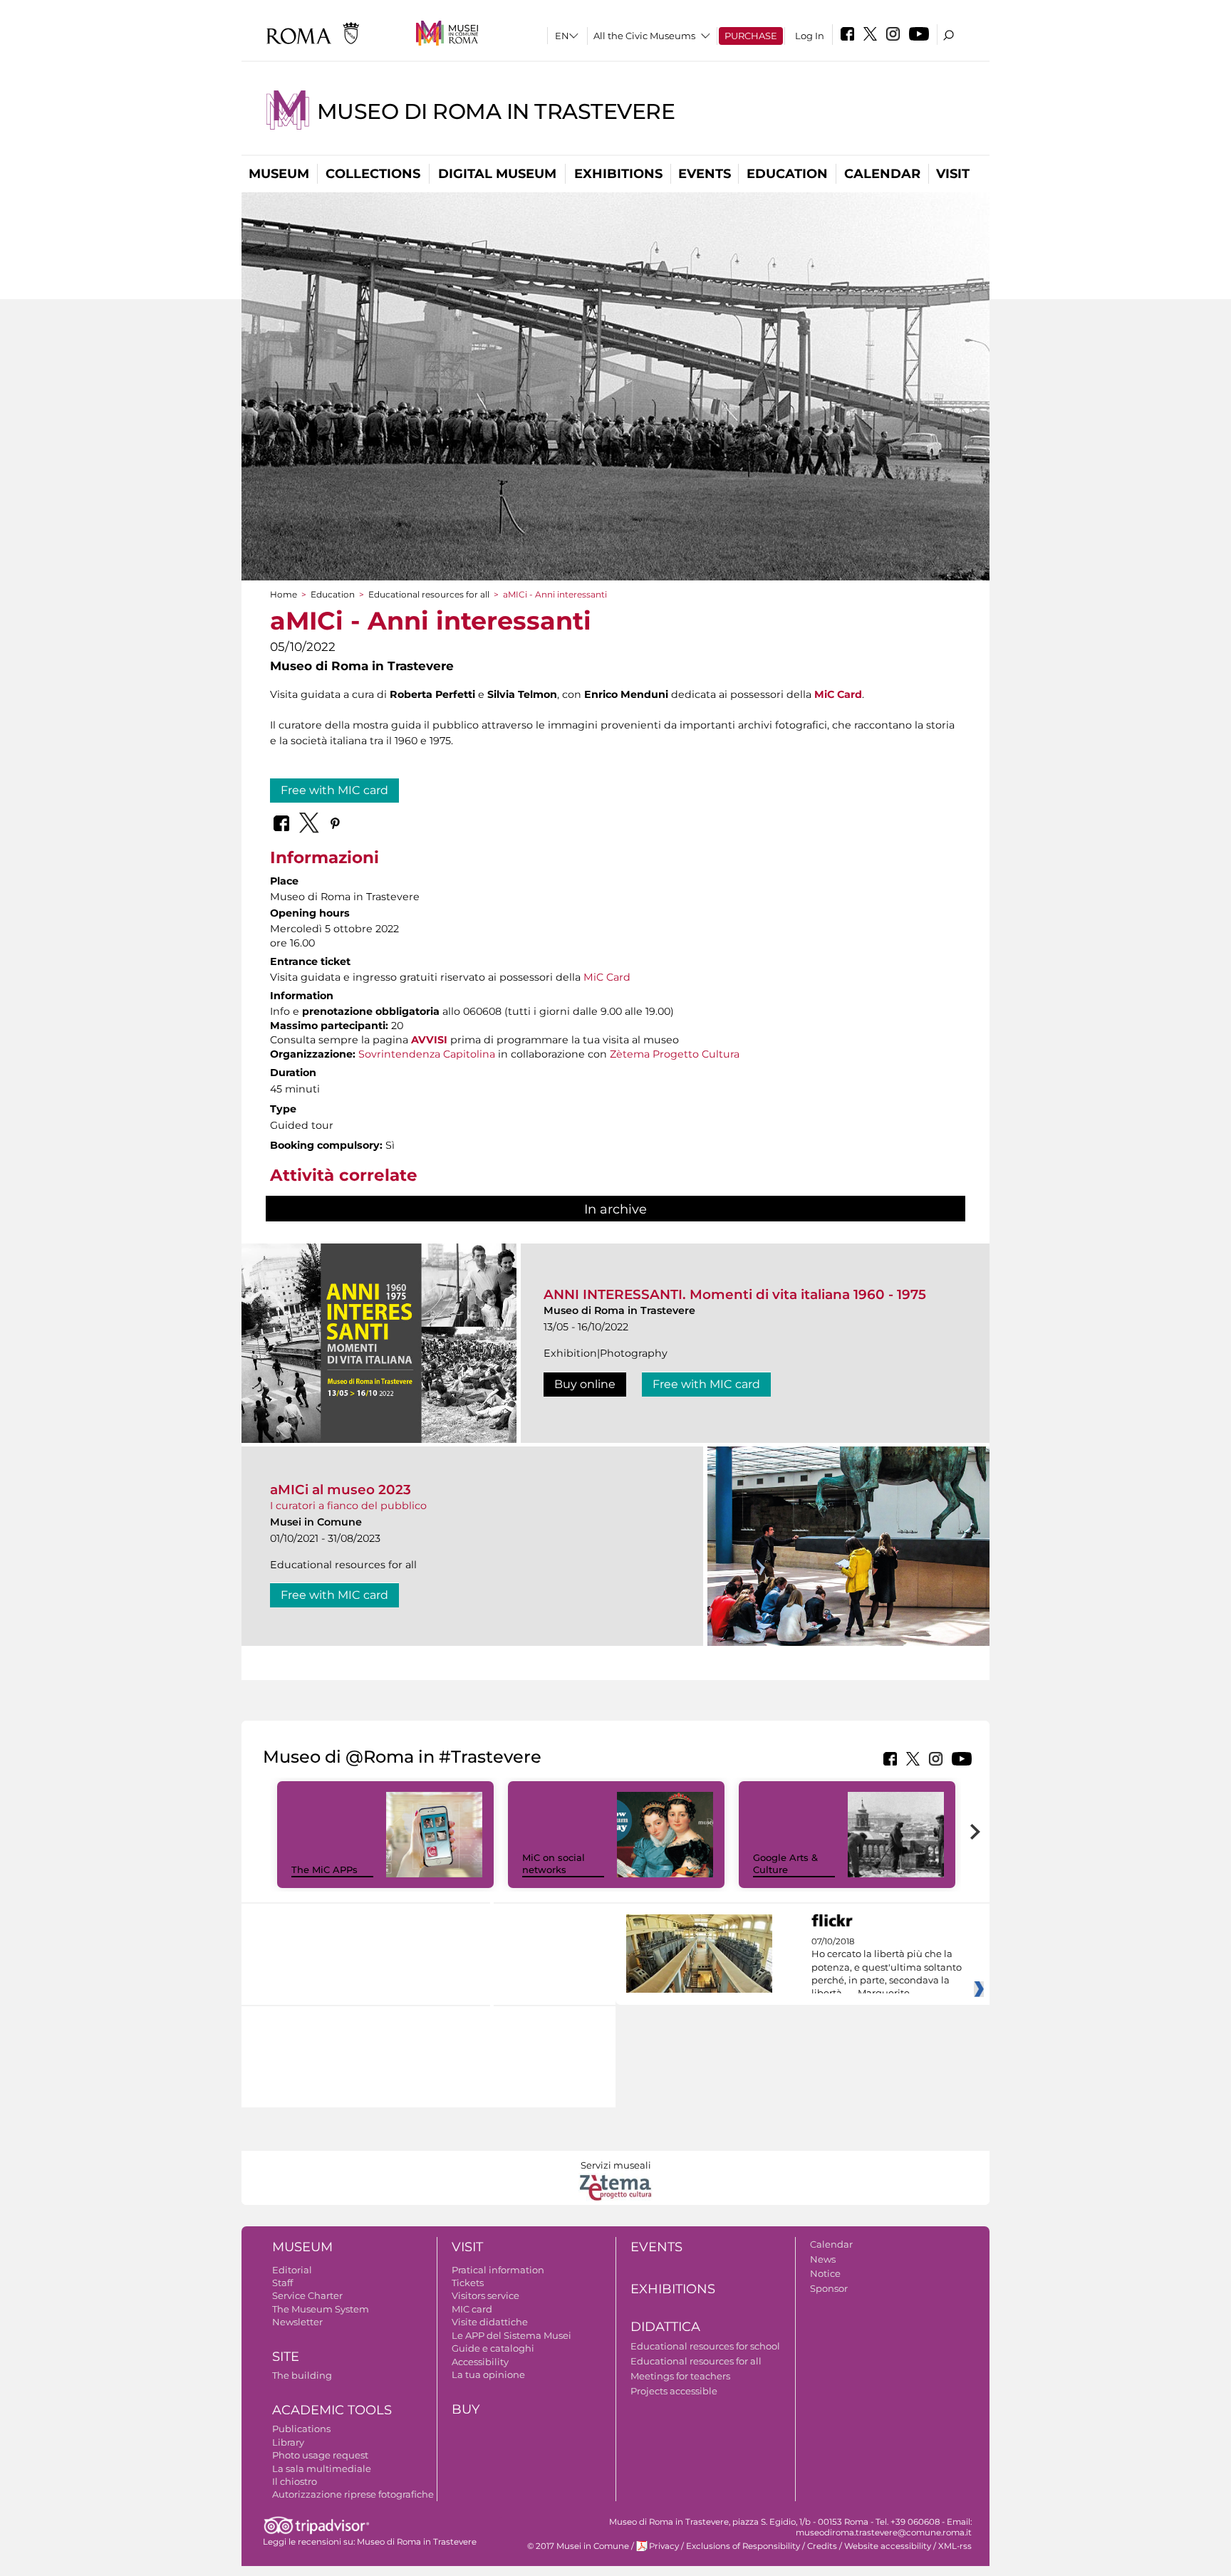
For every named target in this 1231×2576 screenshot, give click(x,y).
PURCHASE (751, 36)
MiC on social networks (554, 1863)
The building (302, 2375)
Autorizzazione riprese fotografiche (353, 2494)
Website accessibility (888, 2546)
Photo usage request (320, 2455)
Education (787, 174)
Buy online (585, 1384)
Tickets (468, 2283)
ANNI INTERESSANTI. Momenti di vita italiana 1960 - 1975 (735, 1294)
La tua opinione (488, 2374)
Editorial (292, 2270)
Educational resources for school (705, 2346)
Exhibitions (618, 174)
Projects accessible (674, 2391)
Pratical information (498, 2270)
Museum (279, 174)
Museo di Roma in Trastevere (496, 111)
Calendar (882, 174)
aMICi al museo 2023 (341, 1490)
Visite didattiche (490, 2322)
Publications (301, 2429)
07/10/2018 (887, 1968)
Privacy (664, 2546)
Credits (822, 2546)
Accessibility (480, 2362)
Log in (810, 36)
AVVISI (429, 1040)
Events (705, 174)
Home (284, 594)
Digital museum (497, 174)
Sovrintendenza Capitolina (427, 1054)
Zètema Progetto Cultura (675, 1054)
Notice (825, 2273)
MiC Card (838, 694)
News (823, 2259)
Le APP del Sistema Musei (511, 2335)
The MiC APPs (324, 1870)
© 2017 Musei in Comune (578, 2546)
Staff (282, 2283)
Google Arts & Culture (785, 1863)
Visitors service (485, 2295)
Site (286, 2357)
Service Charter (307, 2295)
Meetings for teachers (680, 2376)
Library (288, 2442)
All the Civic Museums (644, 36)
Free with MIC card (334, 790)
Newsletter (297, 2322)
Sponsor (829, 2288)
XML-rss (955, 2546)
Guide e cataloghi (493, 2348)
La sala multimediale (322, 2468)
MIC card (472, 2309)
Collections (373, 174)
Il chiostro (295, 2481)
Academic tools (332, 2410)
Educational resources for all (429, 594)
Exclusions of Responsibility (743, 2546)
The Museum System (321, 2309)
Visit (953, 174)
